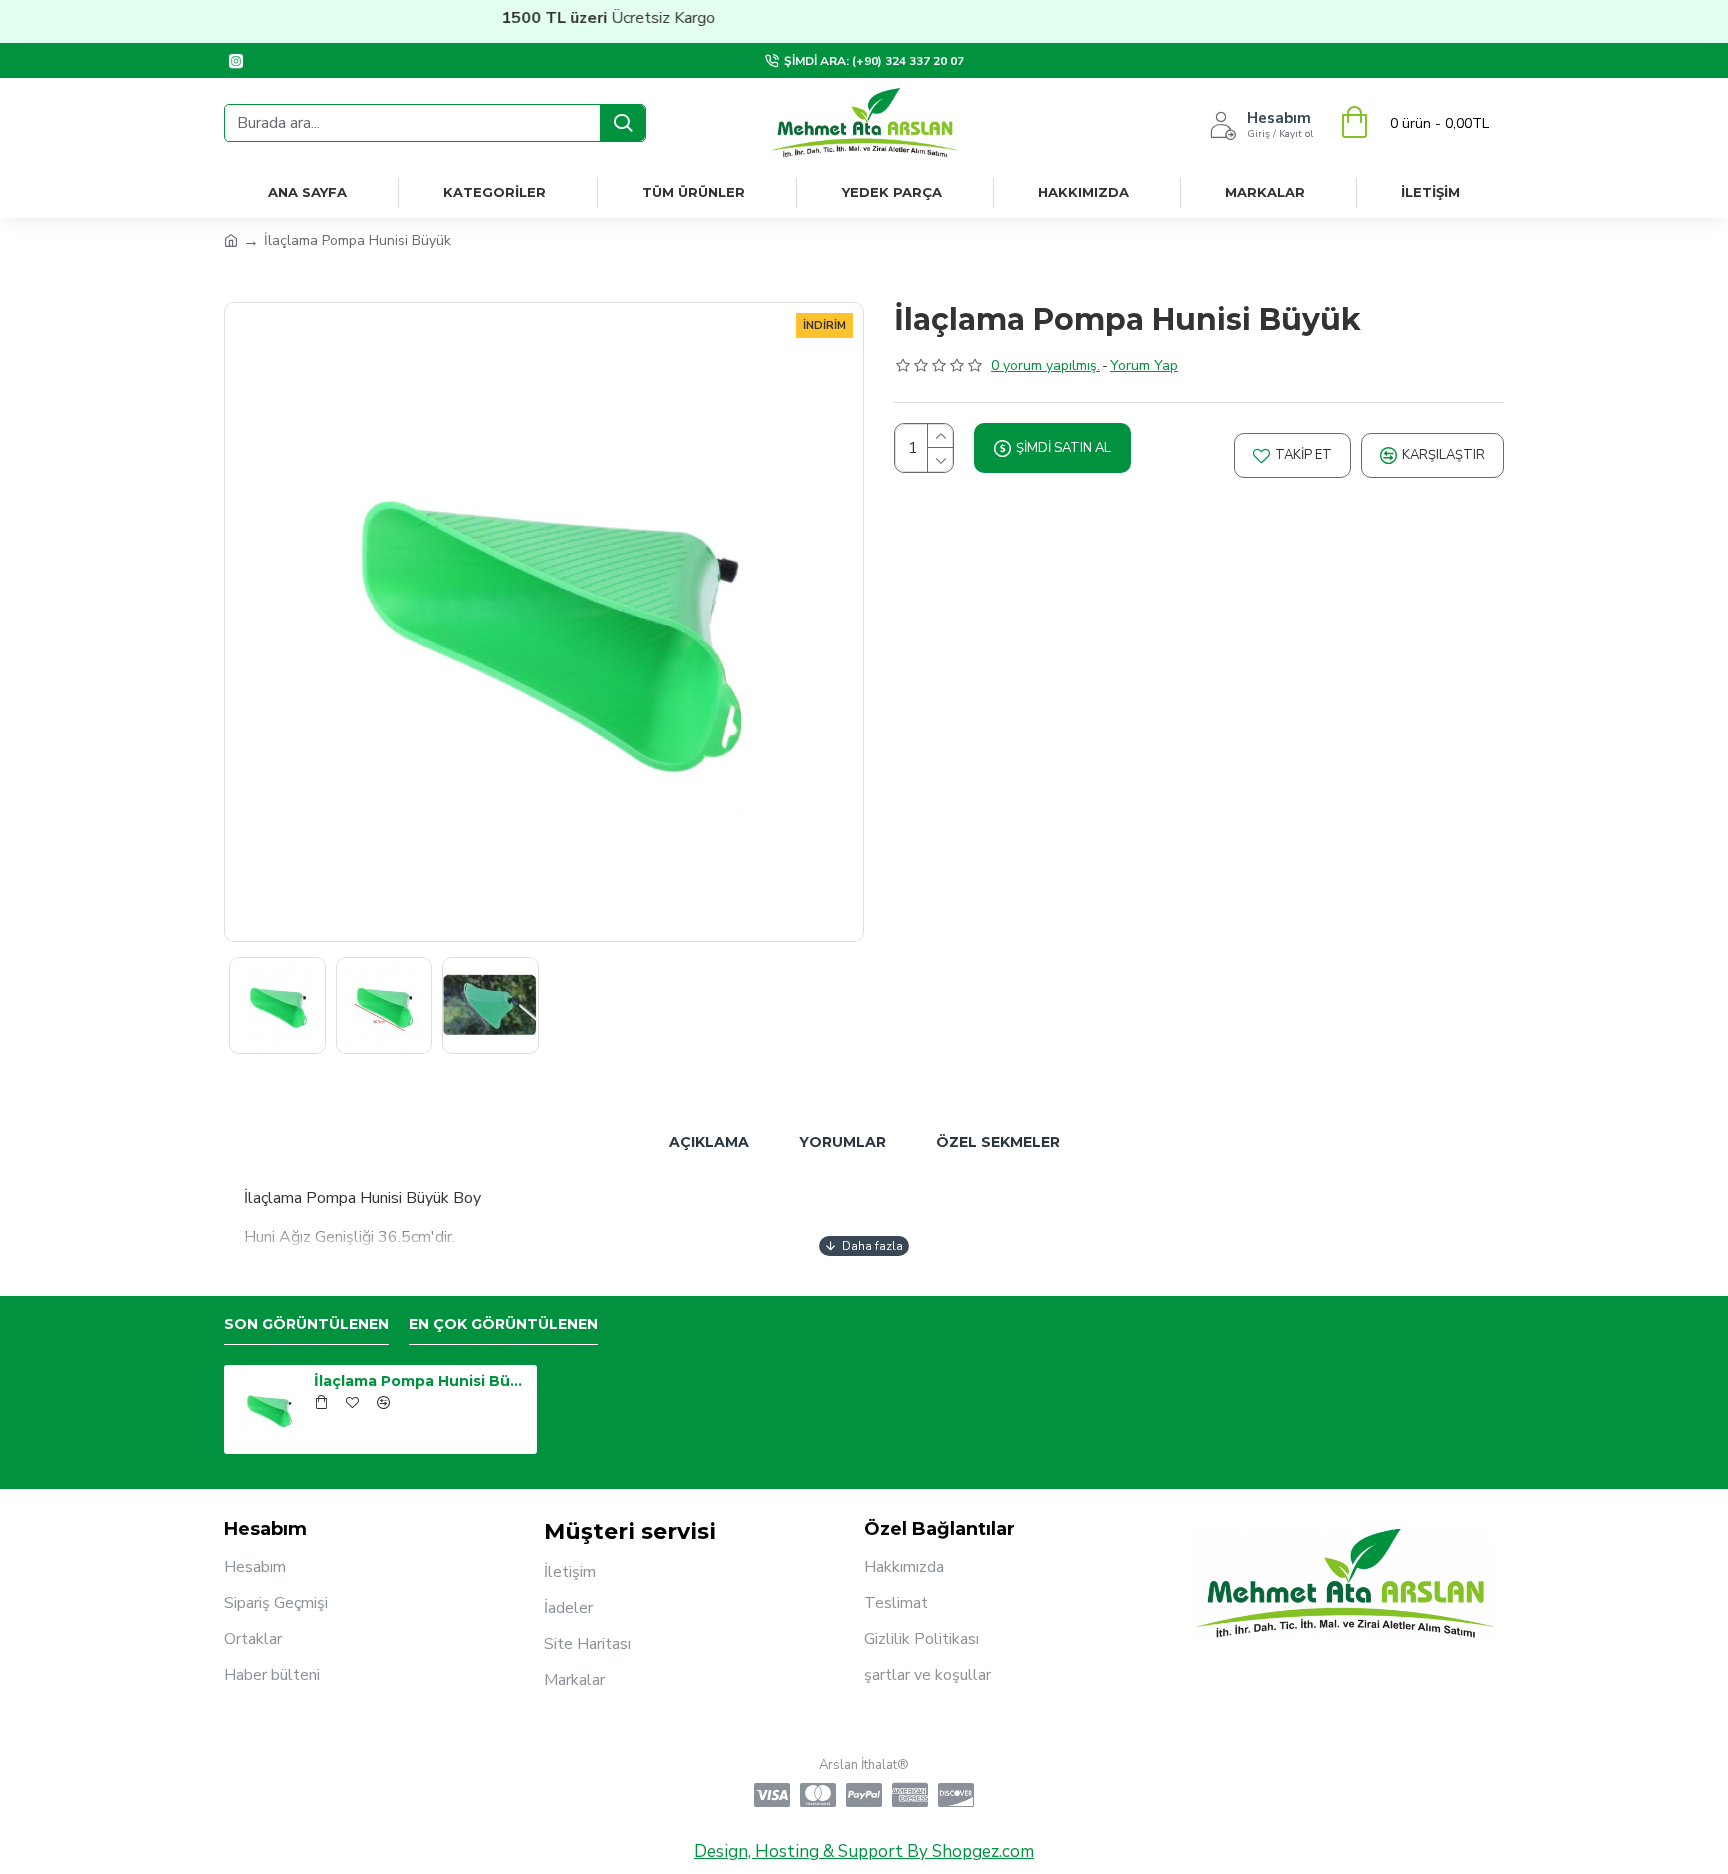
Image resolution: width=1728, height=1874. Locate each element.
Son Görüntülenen (306, 1324)
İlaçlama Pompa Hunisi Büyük (422, 1381)
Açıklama (709, 1142)
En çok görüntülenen (503, 1324)
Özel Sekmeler (998, 1142)
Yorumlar (842, 1142)
